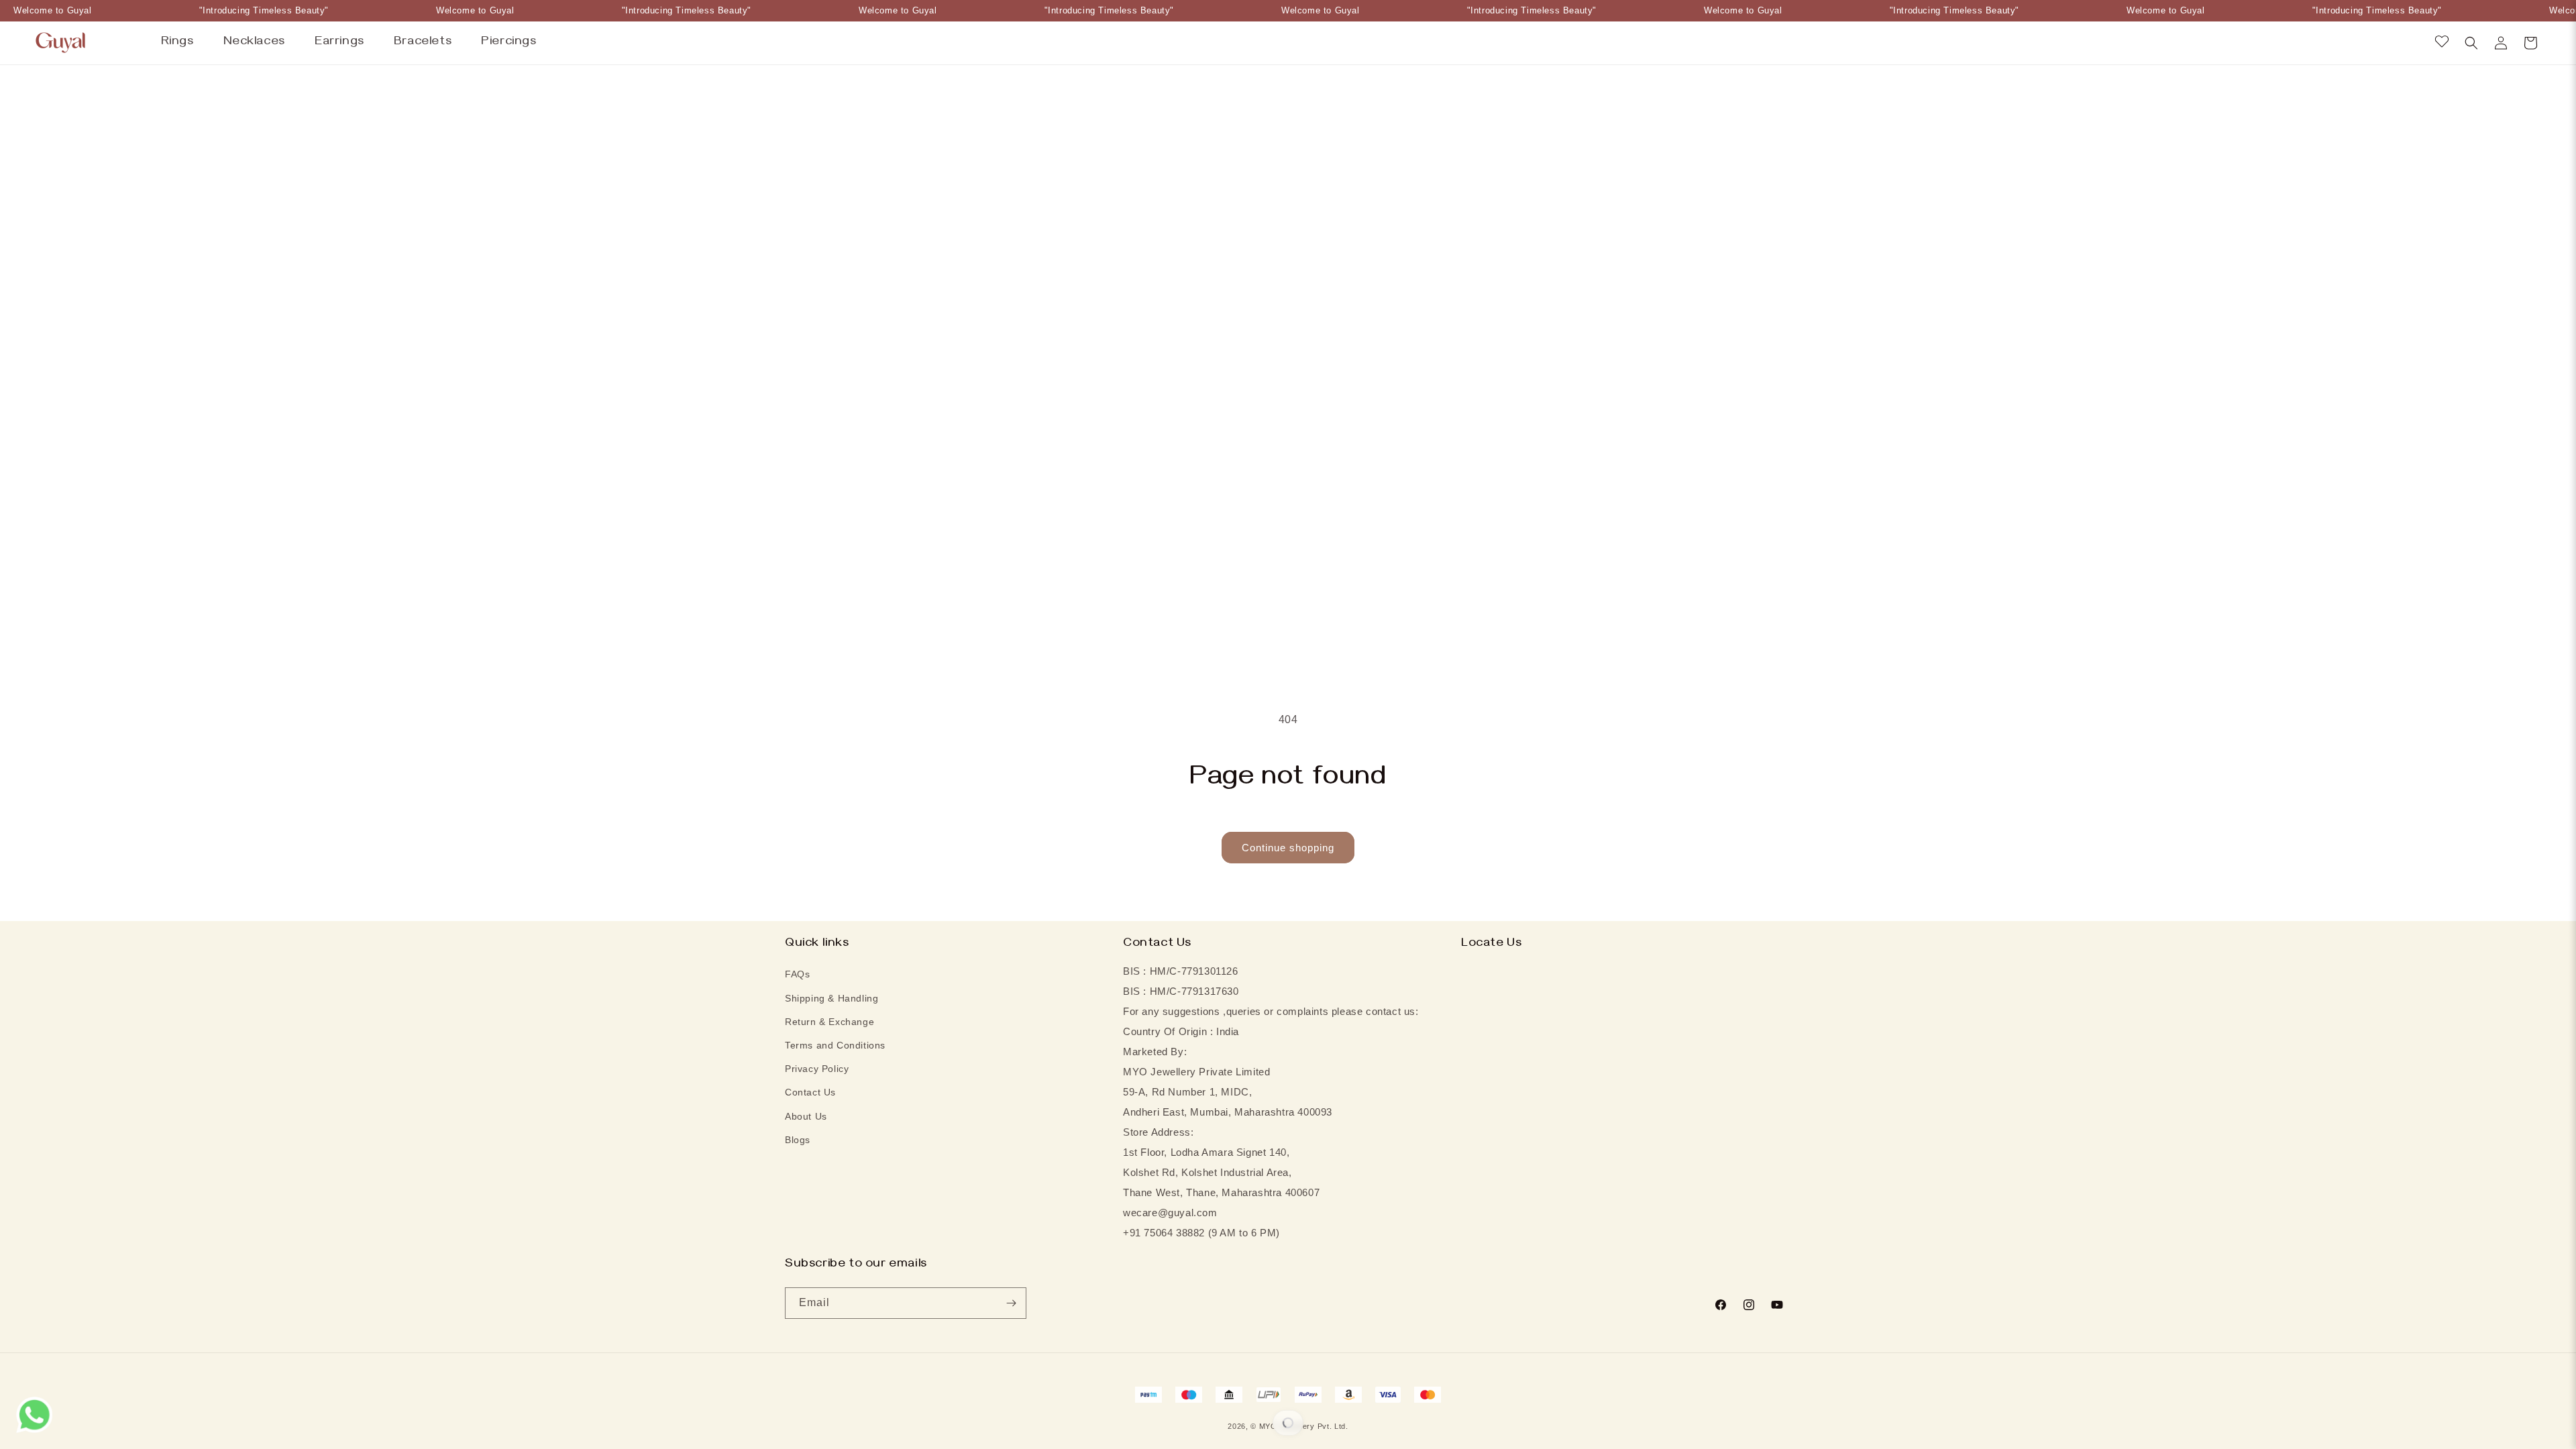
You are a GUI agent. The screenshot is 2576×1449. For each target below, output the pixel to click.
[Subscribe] (1011, 1303)
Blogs (798, 1140)
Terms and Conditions (835, 1045)
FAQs (797, 974)
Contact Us (810, 1092)
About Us (806, 1116)
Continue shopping (1288, 848)
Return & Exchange (829, 1022)
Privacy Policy (817, 1069)
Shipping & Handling (831, 998)
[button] (2471, 43)
